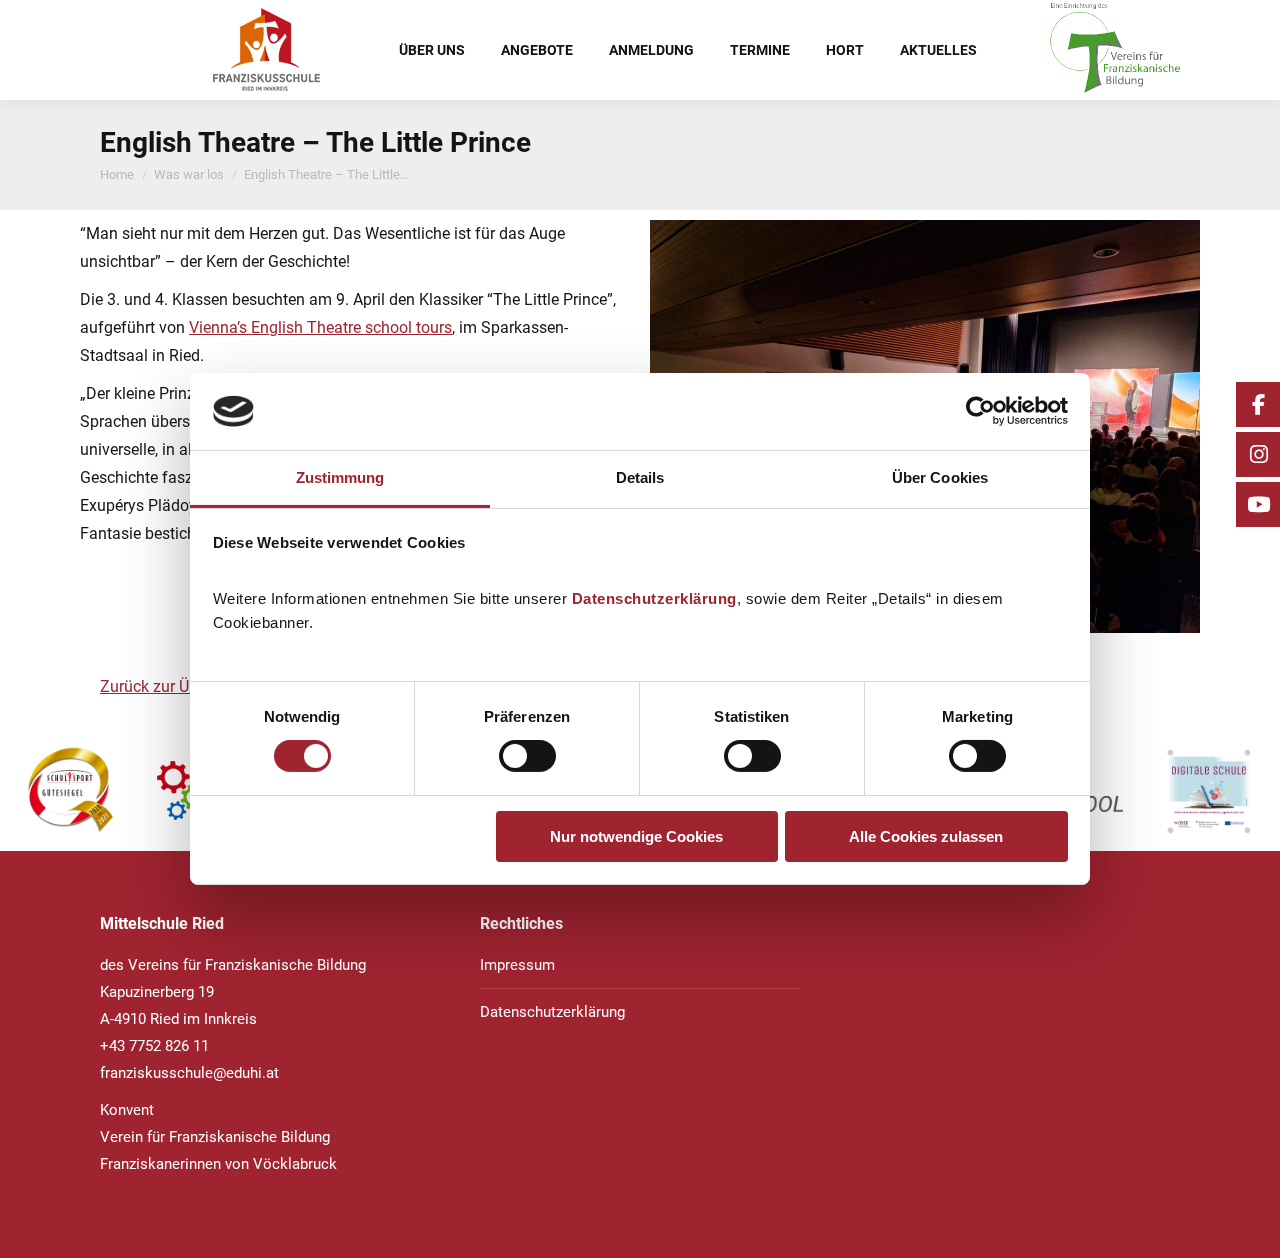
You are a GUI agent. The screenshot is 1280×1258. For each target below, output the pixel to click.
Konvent (127, 1110)
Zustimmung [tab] (340, 477)
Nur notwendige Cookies (636, 836)
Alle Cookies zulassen (926, 836)
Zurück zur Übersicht (172, 686)
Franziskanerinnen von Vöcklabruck (218, 1164)
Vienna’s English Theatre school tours (320, 327)
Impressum (517, 965)
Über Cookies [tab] (940, 477)
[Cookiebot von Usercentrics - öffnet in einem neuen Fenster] (980, 411)
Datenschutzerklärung (654, 598)
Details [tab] (640, 477)
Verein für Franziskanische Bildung (215, 1137)
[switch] (527, 756)
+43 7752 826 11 (154, 1046)
